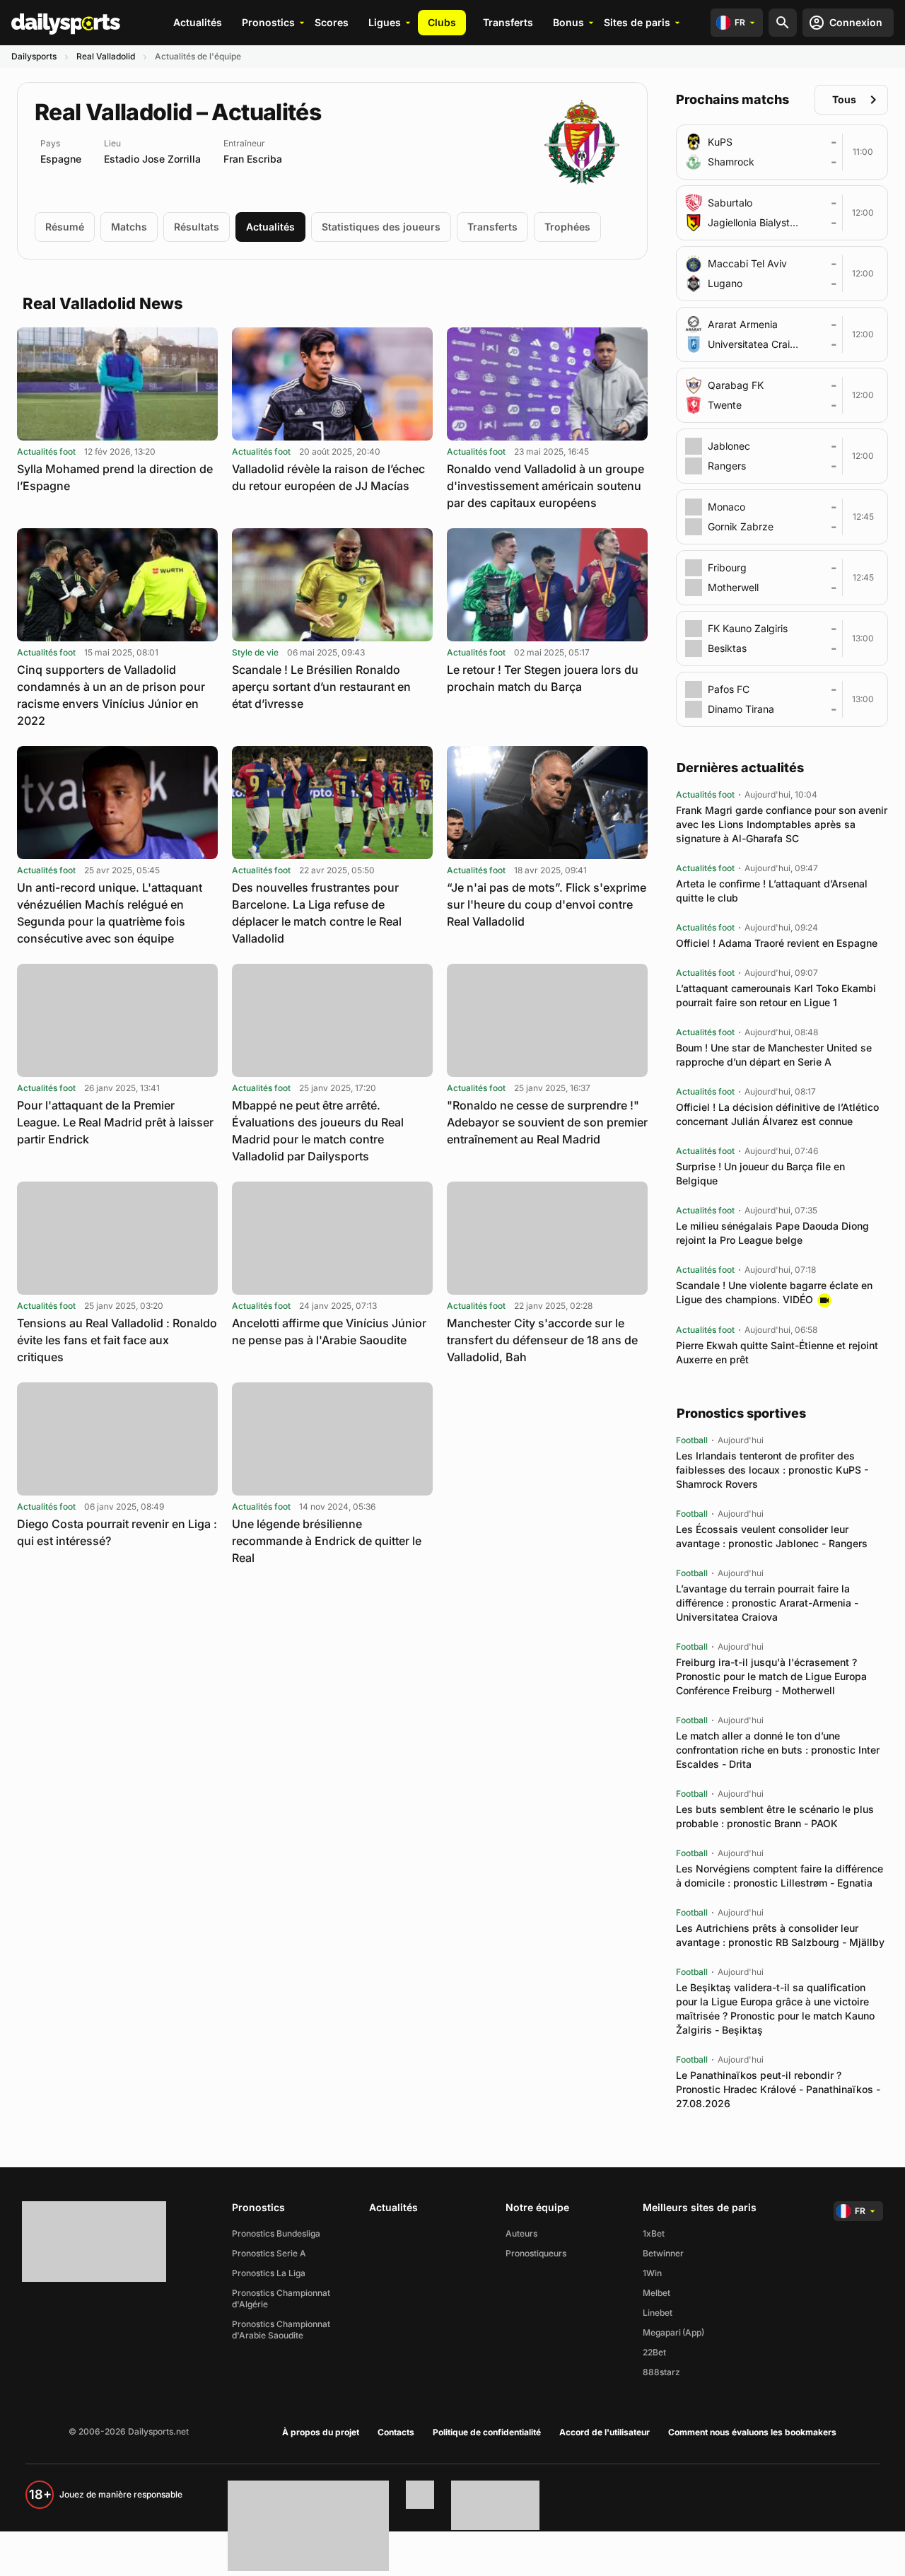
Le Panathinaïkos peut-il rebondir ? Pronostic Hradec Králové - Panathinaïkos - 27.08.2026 (778, 2089)
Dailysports (34, 56)
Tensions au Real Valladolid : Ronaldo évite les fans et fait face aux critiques (117, 1340)
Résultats (197, 227)
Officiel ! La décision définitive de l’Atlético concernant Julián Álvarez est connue (777, 1114)
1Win (652, 2273)
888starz (661, 2372)
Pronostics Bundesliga (276, 2233)
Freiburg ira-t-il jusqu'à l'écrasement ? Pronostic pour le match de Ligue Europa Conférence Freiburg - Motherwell (771, 1676)
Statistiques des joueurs (381, 227)
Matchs (129, 227)
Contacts (396, 2432)
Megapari (662, 2332)
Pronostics (268, 22)
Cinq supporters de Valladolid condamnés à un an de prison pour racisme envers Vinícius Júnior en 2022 (111, 695)
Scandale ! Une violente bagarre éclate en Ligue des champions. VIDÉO (774, 1292)
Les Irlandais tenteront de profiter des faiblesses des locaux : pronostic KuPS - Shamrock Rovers (772, 1470)
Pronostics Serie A (269, 2253)
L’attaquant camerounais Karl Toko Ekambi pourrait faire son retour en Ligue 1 (776, 995)
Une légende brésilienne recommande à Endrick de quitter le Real (327, 1541)
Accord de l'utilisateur (605, 2432)
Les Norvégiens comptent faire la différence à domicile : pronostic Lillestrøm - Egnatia (780, 1876)
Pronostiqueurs (536, 2253)
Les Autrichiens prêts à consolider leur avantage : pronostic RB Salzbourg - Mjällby (780, 1935)
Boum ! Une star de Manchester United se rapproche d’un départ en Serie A (774, 1055)
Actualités (198, 22)
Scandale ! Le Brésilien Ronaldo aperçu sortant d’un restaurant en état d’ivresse (321, 687)
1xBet (654, 2233)
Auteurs (521, 2233)
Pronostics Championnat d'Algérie (281, 2298)
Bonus (568, 22)
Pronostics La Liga (269, 2273)
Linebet (658, 2313)
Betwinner (663, 2253)
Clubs (442, 22)
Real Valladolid (106, 56)
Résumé (65, 227)
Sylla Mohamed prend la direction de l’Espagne (115, 477)
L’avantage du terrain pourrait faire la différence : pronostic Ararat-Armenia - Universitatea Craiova (767, 1603)
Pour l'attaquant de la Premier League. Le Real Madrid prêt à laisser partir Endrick (115, 1122)
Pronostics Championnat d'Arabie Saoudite (281, 2330)
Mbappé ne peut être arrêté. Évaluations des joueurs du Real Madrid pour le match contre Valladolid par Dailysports (318, 1131)
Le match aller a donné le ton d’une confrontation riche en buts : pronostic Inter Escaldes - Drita (778, 1750)
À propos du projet (321, 2432)
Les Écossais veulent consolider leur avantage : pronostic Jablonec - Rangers (772, 1536)
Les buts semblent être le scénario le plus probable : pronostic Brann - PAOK (775, 1816)
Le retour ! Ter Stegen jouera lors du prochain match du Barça (543, 678)
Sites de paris (637, 22)
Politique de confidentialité (487, 2432)
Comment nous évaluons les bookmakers (752, 2432)
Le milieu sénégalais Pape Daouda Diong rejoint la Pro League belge (772, 1233)
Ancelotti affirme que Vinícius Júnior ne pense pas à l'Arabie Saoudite (329, 1331)
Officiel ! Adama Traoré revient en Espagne (777, 943)
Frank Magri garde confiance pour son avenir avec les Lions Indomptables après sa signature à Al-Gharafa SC (782, 824)
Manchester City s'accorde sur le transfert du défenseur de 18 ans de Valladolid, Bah (542, 1340)
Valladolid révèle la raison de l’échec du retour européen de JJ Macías (328, 477)
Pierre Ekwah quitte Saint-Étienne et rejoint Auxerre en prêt (777, 1352)
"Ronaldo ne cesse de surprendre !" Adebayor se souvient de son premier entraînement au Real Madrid (547, 1122)
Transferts (508, 22)
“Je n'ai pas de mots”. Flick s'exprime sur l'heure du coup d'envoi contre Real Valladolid (547, 904)
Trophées (567, 227)
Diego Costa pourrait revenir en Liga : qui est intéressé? (117, 1532)
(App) (693, 2332)
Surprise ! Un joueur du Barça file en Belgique (760, 1173)
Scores (332, 22)
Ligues (385, 22)
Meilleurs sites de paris (700, 2207)
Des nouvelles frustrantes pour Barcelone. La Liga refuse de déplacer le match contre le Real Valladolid (317, 913)
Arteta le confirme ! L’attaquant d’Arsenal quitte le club (772, 891)
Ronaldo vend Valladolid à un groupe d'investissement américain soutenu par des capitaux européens (545, 486)
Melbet (656, 2293)
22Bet (654, 2352)
